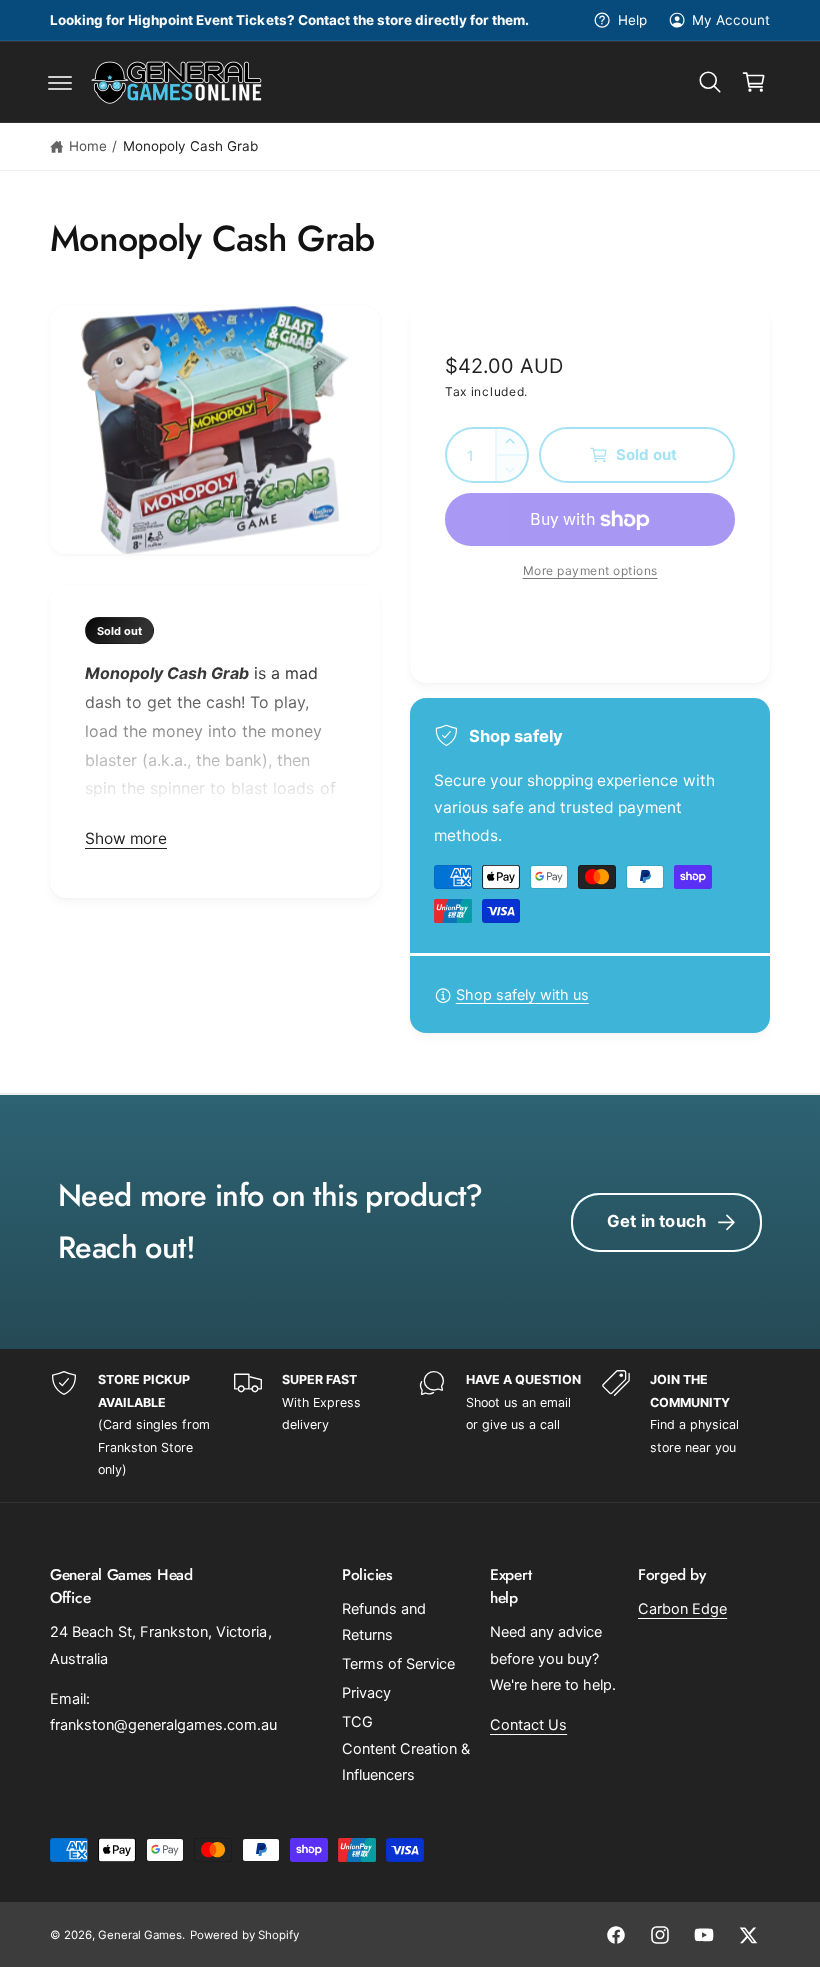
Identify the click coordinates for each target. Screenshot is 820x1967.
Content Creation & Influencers (406, 1762)
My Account (731, 20)
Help (632, 20)
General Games (140, 1935)
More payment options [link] (590, 570)
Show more (126, 838)
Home (88, 146)
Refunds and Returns (384, 1622)
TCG (357, 1722)
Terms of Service (398, 1664)
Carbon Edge (682, 1609)
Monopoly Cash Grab (190, 146)
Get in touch (656, 1221)
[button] (60, 82)
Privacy (366, 1693)
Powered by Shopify (244, 1935)
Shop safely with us (522, 995)
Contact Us (528, 1725)
